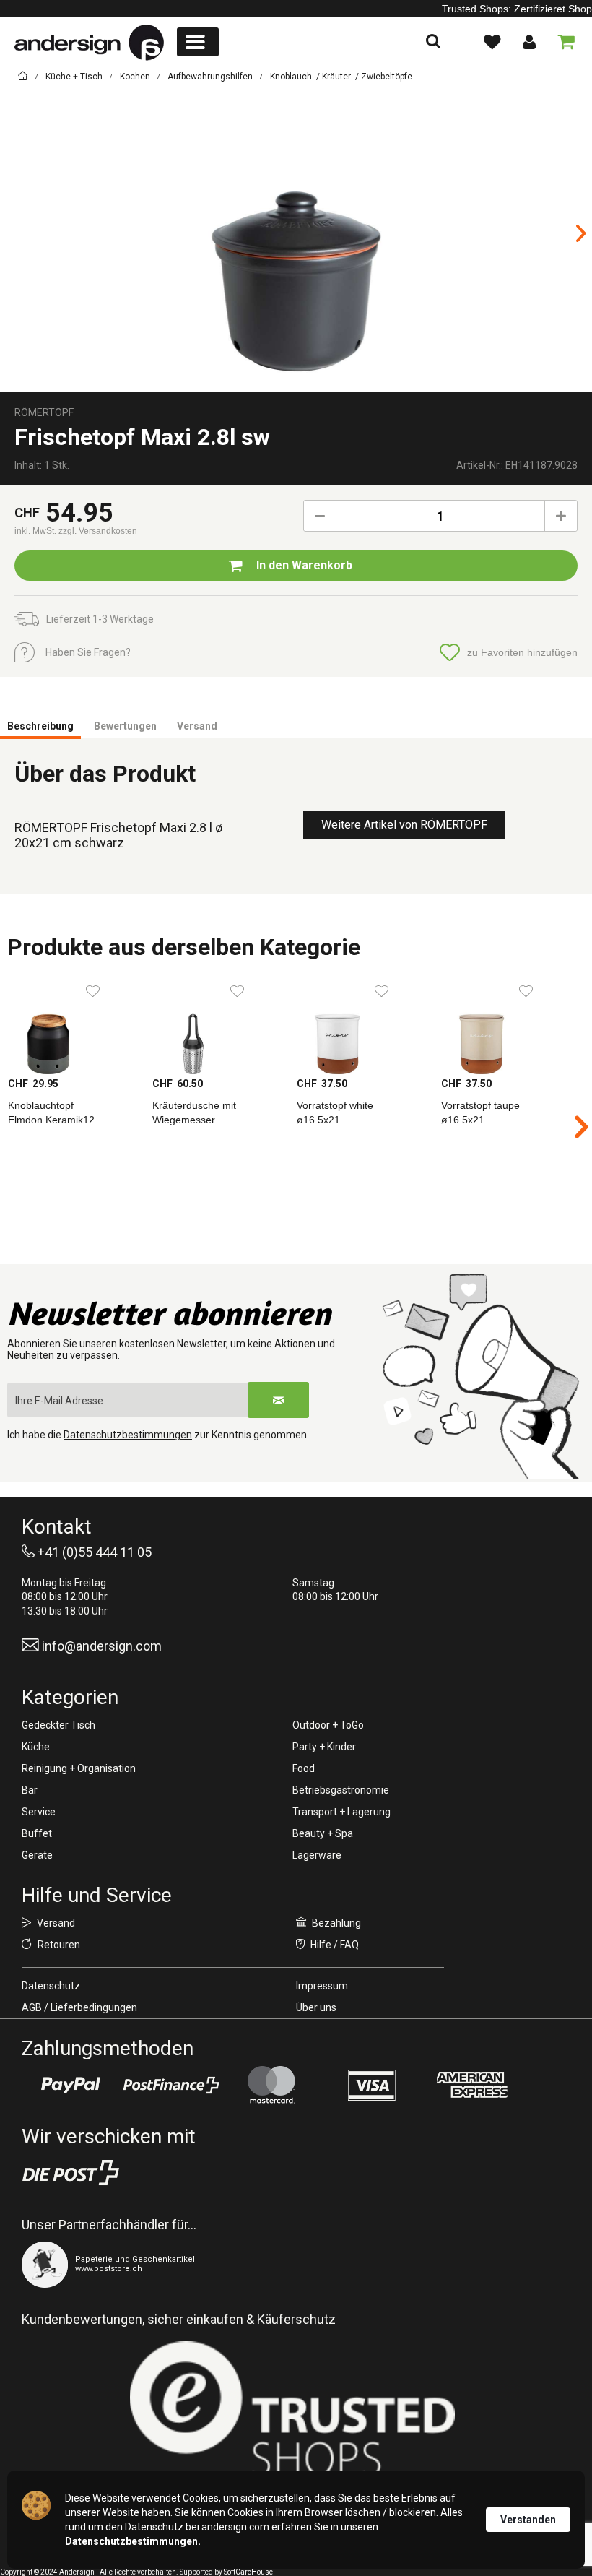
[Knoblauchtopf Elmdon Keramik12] (72, 1026)
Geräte (37, 1855)
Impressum (322, 1986)
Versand (197, 726)
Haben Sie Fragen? (88, 652)
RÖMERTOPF (44, 412)
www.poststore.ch (109, 2269)
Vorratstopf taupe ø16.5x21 (480, 1112)
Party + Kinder (324, 1747)
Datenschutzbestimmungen (128, 1435)
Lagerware (317, 1855)
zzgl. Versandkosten (98, 531)
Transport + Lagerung (341, 1812)
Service (39, 1812)
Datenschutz (51, 1986)
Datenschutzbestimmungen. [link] (133, 2541)
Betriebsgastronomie (341, 1790)
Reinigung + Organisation (79, 1768)
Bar (30, 1790)
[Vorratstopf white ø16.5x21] (361, 1026)
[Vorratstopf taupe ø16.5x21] (505, 1026)
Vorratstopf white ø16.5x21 (335, 1112)
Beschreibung (40, 726)
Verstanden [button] (528, 2520)
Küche (36, 1747)
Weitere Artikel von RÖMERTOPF (404, 825)
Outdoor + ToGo (328, 1725)
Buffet (37, 1833)
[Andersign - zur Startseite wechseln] (89, 43)
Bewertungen (125, 726)
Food (304, 1768)
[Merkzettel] (492, 42)
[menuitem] (198, 42)
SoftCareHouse (248, 2572)
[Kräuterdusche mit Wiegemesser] (217, 1026)
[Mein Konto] (528, 42)
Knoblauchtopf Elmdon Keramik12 (51, 1112)
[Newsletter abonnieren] (278, 1400)
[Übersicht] (23, 78)
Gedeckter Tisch (58, 1725)
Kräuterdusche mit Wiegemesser (194, 1112)
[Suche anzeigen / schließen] (433, 42)
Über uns (316, 2007)
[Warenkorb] (563, 42)
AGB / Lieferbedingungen (79, 2007)
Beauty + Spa (323, 1833)
